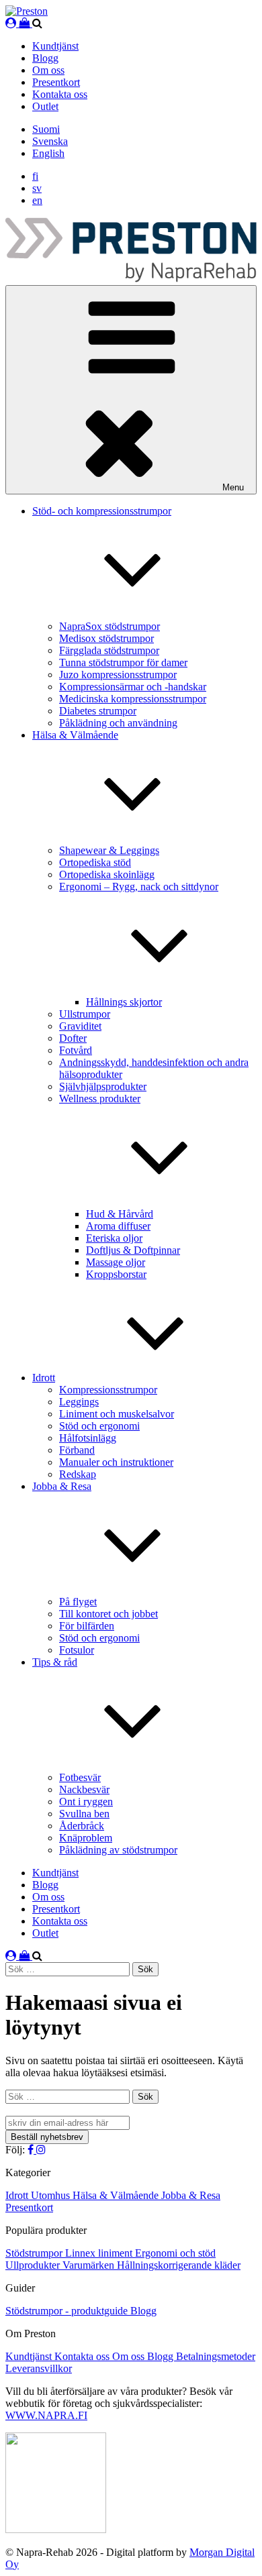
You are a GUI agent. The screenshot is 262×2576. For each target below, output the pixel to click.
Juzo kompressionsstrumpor (118, 675)
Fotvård (76, 1050)
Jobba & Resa (191, 2195)
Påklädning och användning (118, 723)
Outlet (45, 106)
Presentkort (56, 82)
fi (35, 176)
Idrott (44, 1378)
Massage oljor (116, 1262)
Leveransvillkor (39, 2368)
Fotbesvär (80, 1777)
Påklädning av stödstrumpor (118, 1850)
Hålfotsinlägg (88, 1438)
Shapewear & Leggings (109, 850)
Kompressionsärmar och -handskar (133, 687)
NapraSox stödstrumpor (110, 626)
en (37, 200)
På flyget (78, 1602)
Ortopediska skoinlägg (107, 874)
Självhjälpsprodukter (103, 1086)
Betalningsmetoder (216, 2356)
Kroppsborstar (116, 1274)
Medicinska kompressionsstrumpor (133, 699)
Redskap (78, 1474)
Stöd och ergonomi (99, 1426)
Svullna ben (84, 1814)
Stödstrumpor (35, 2253)
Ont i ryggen (86, 1802)
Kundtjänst (55, 46)
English (48, 153)
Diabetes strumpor (98, 711)
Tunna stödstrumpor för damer (123, 662)
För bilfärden (87, 1626)
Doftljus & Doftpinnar (133, 1250)
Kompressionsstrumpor (108, 1390)
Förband (77, 1450)
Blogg (45, 58)
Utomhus (52, 2195)
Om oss (48, 70)
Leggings (79, 1402)
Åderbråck (82, 1826)
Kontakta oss (60, 94)
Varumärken (90, 2265)
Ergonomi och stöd (175, 2253)
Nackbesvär (84, 1789)
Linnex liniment (100, 2253)
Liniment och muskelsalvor (117, 1414)
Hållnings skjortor (124, 1002)
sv (37, 188)
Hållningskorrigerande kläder (179, 2265)
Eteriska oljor (114, 1238)
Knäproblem (86, 1838)
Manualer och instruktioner (116, 1462)
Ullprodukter (34, 2265)
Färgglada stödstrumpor (109, 650)
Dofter (73, 1038)
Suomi (46, 129)
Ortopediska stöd (95, 862)
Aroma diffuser (118, 1226)
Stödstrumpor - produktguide (68, 2311)
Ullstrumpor (85, 1014)
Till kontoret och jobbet (108, 1614)
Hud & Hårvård (120, 1214)
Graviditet (80, 1026)
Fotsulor (77, 1650)
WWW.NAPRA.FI (46, 2415)
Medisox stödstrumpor (106, 638)
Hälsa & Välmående (117, 2195)
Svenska (50, 141)
